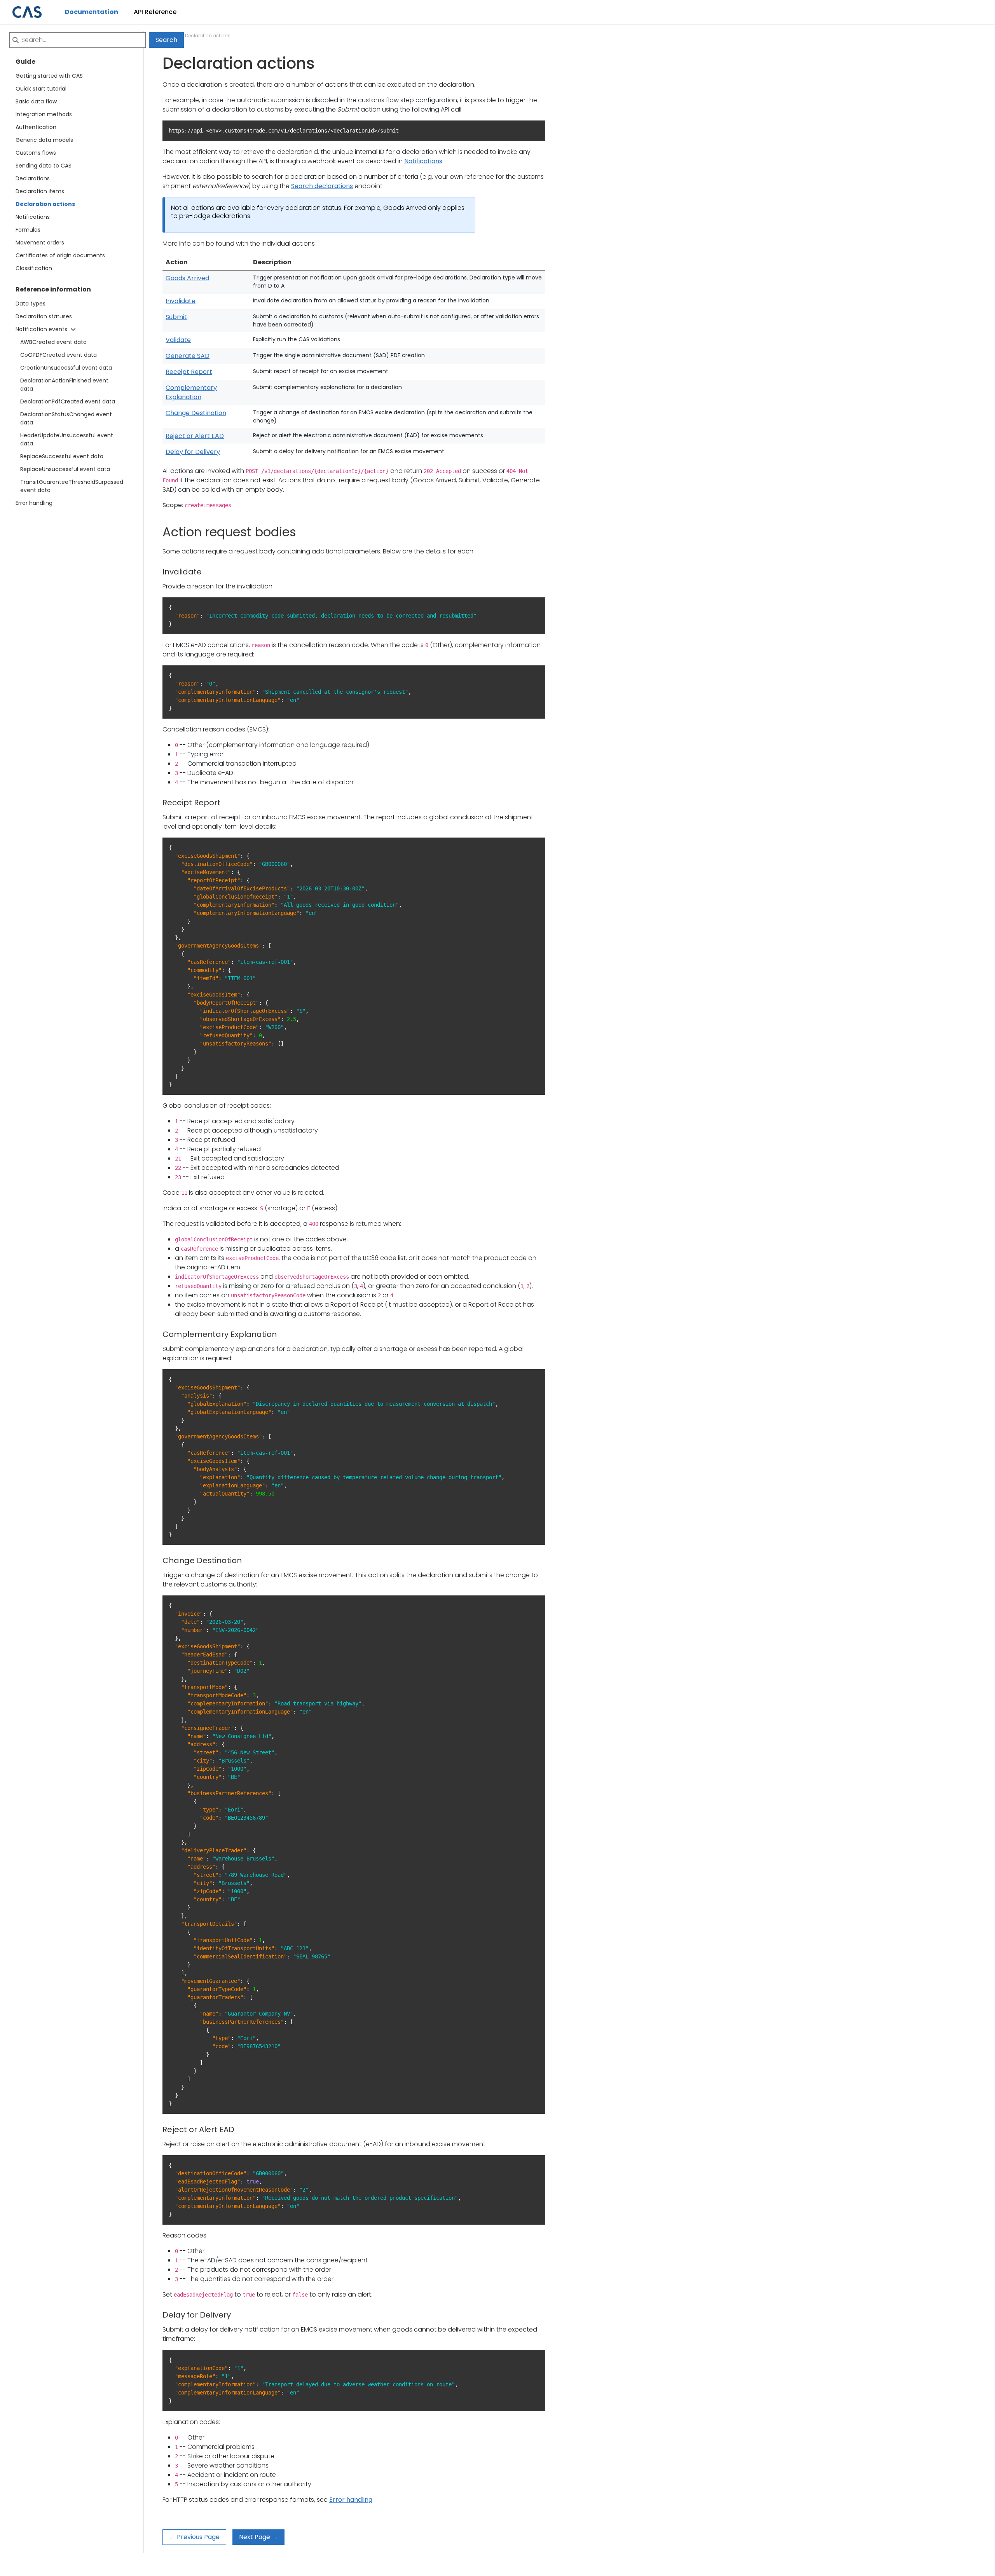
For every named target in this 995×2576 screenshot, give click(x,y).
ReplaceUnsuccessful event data (65, 469)
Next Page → (258, 2537)
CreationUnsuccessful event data (66, 368)
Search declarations (322, 186)
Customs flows (36, 153)
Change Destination (196, 413)
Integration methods (44, 114)
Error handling (34, 503)
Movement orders (40, 243)
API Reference (155, 12)
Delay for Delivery (193, 452)
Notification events (41, 329)
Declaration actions (45, 204)
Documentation (92, 12)
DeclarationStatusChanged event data (66, 418)
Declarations (33, 178)
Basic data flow (36, 101)
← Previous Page (194, 2537)
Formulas (28, 230)
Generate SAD (188, 356)
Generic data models (44, 140)
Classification (34, 268)
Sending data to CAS (44, 166)
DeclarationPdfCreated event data (68, 401)
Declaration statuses (44, 316)
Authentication (36, 127)
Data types (31, 304)
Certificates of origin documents (60, 255)
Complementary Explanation (191, 392)
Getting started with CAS (49, 76)
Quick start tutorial (41, 89)
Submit (176, 317)
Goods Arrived (187, 278)
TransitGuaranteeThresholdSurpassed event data (69, 486)
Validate (178, 340)
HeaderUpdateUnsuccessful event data (67, 439)
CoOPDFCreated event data (58, 355)
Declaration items (40, 191)
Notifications (33, 217)
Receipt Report (189, 372)
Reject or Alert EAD (195, 436)
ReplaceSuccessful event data (62, 456)
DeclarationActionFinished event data (64, 385)
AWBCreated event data (53, 342)
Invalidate (181, 301)
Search (166, 40)
